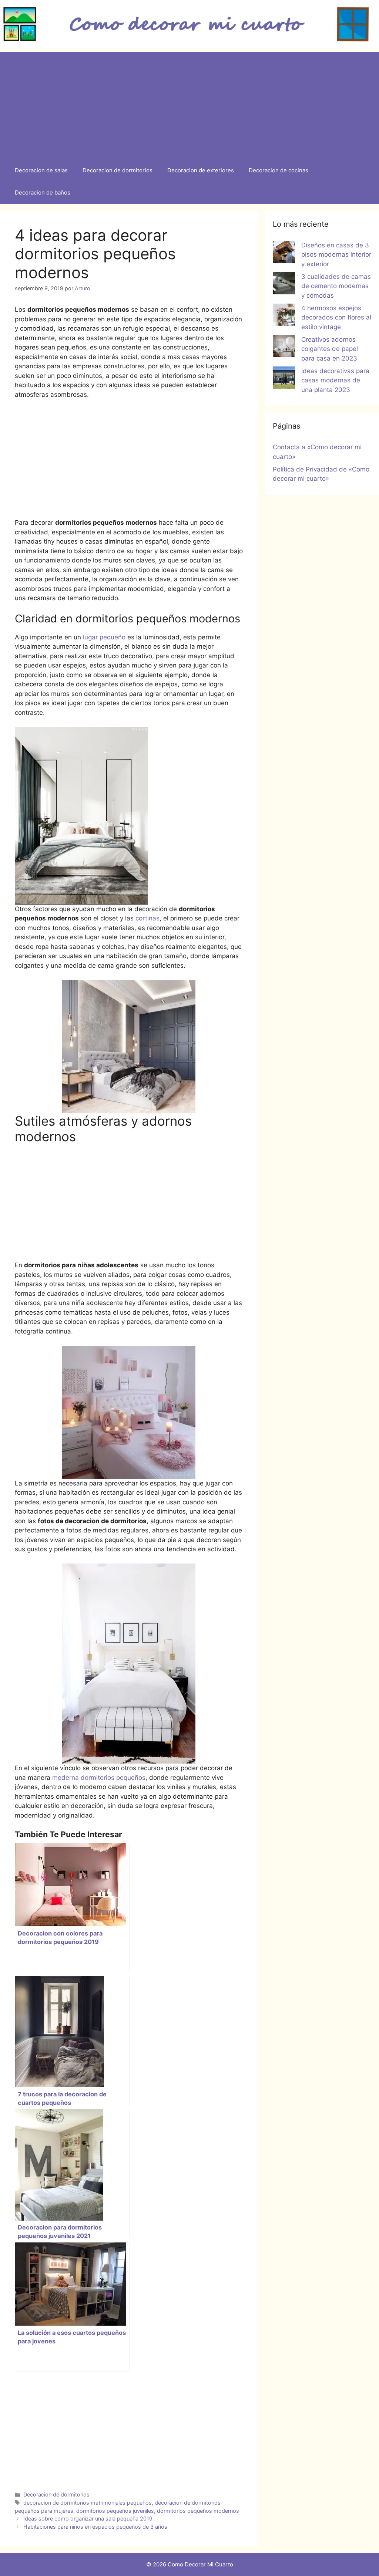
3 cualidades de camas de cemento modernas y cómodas (336, 286)
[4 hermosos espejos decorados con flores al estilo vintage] (284, 316)
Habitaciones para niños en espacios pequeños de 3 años (95, 2527)
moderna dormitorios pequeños (99, 1778)
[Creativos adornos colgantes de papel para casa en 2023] (284, 348)
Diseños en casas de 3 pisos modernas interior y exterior (336, 255)
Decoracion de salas (41, 170)
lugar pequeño (105, 637)
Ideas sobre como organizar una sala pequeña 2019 (88, 2518)
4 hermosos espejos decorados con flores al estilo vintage (336, 317)
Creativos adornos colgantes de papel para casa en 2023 (330, 349)
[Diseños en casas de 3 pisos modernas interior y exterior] (284, 253)
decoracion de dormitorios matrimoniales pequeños (88, 2503)
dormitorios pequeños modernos (198, 2511)
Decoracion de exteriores (201, 170)
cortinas (147, 918)
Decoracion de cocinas (279, 170)
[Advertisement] (189, 104)
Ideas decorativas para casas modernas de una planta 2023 (335, 380)
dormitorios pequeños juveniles (115, 2511)
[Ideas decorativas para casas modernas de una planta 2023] (284, 379)
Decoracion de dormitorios (118, 170)
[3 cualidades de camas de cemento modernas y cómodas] (284, 285)
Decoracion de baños (43, 192)
